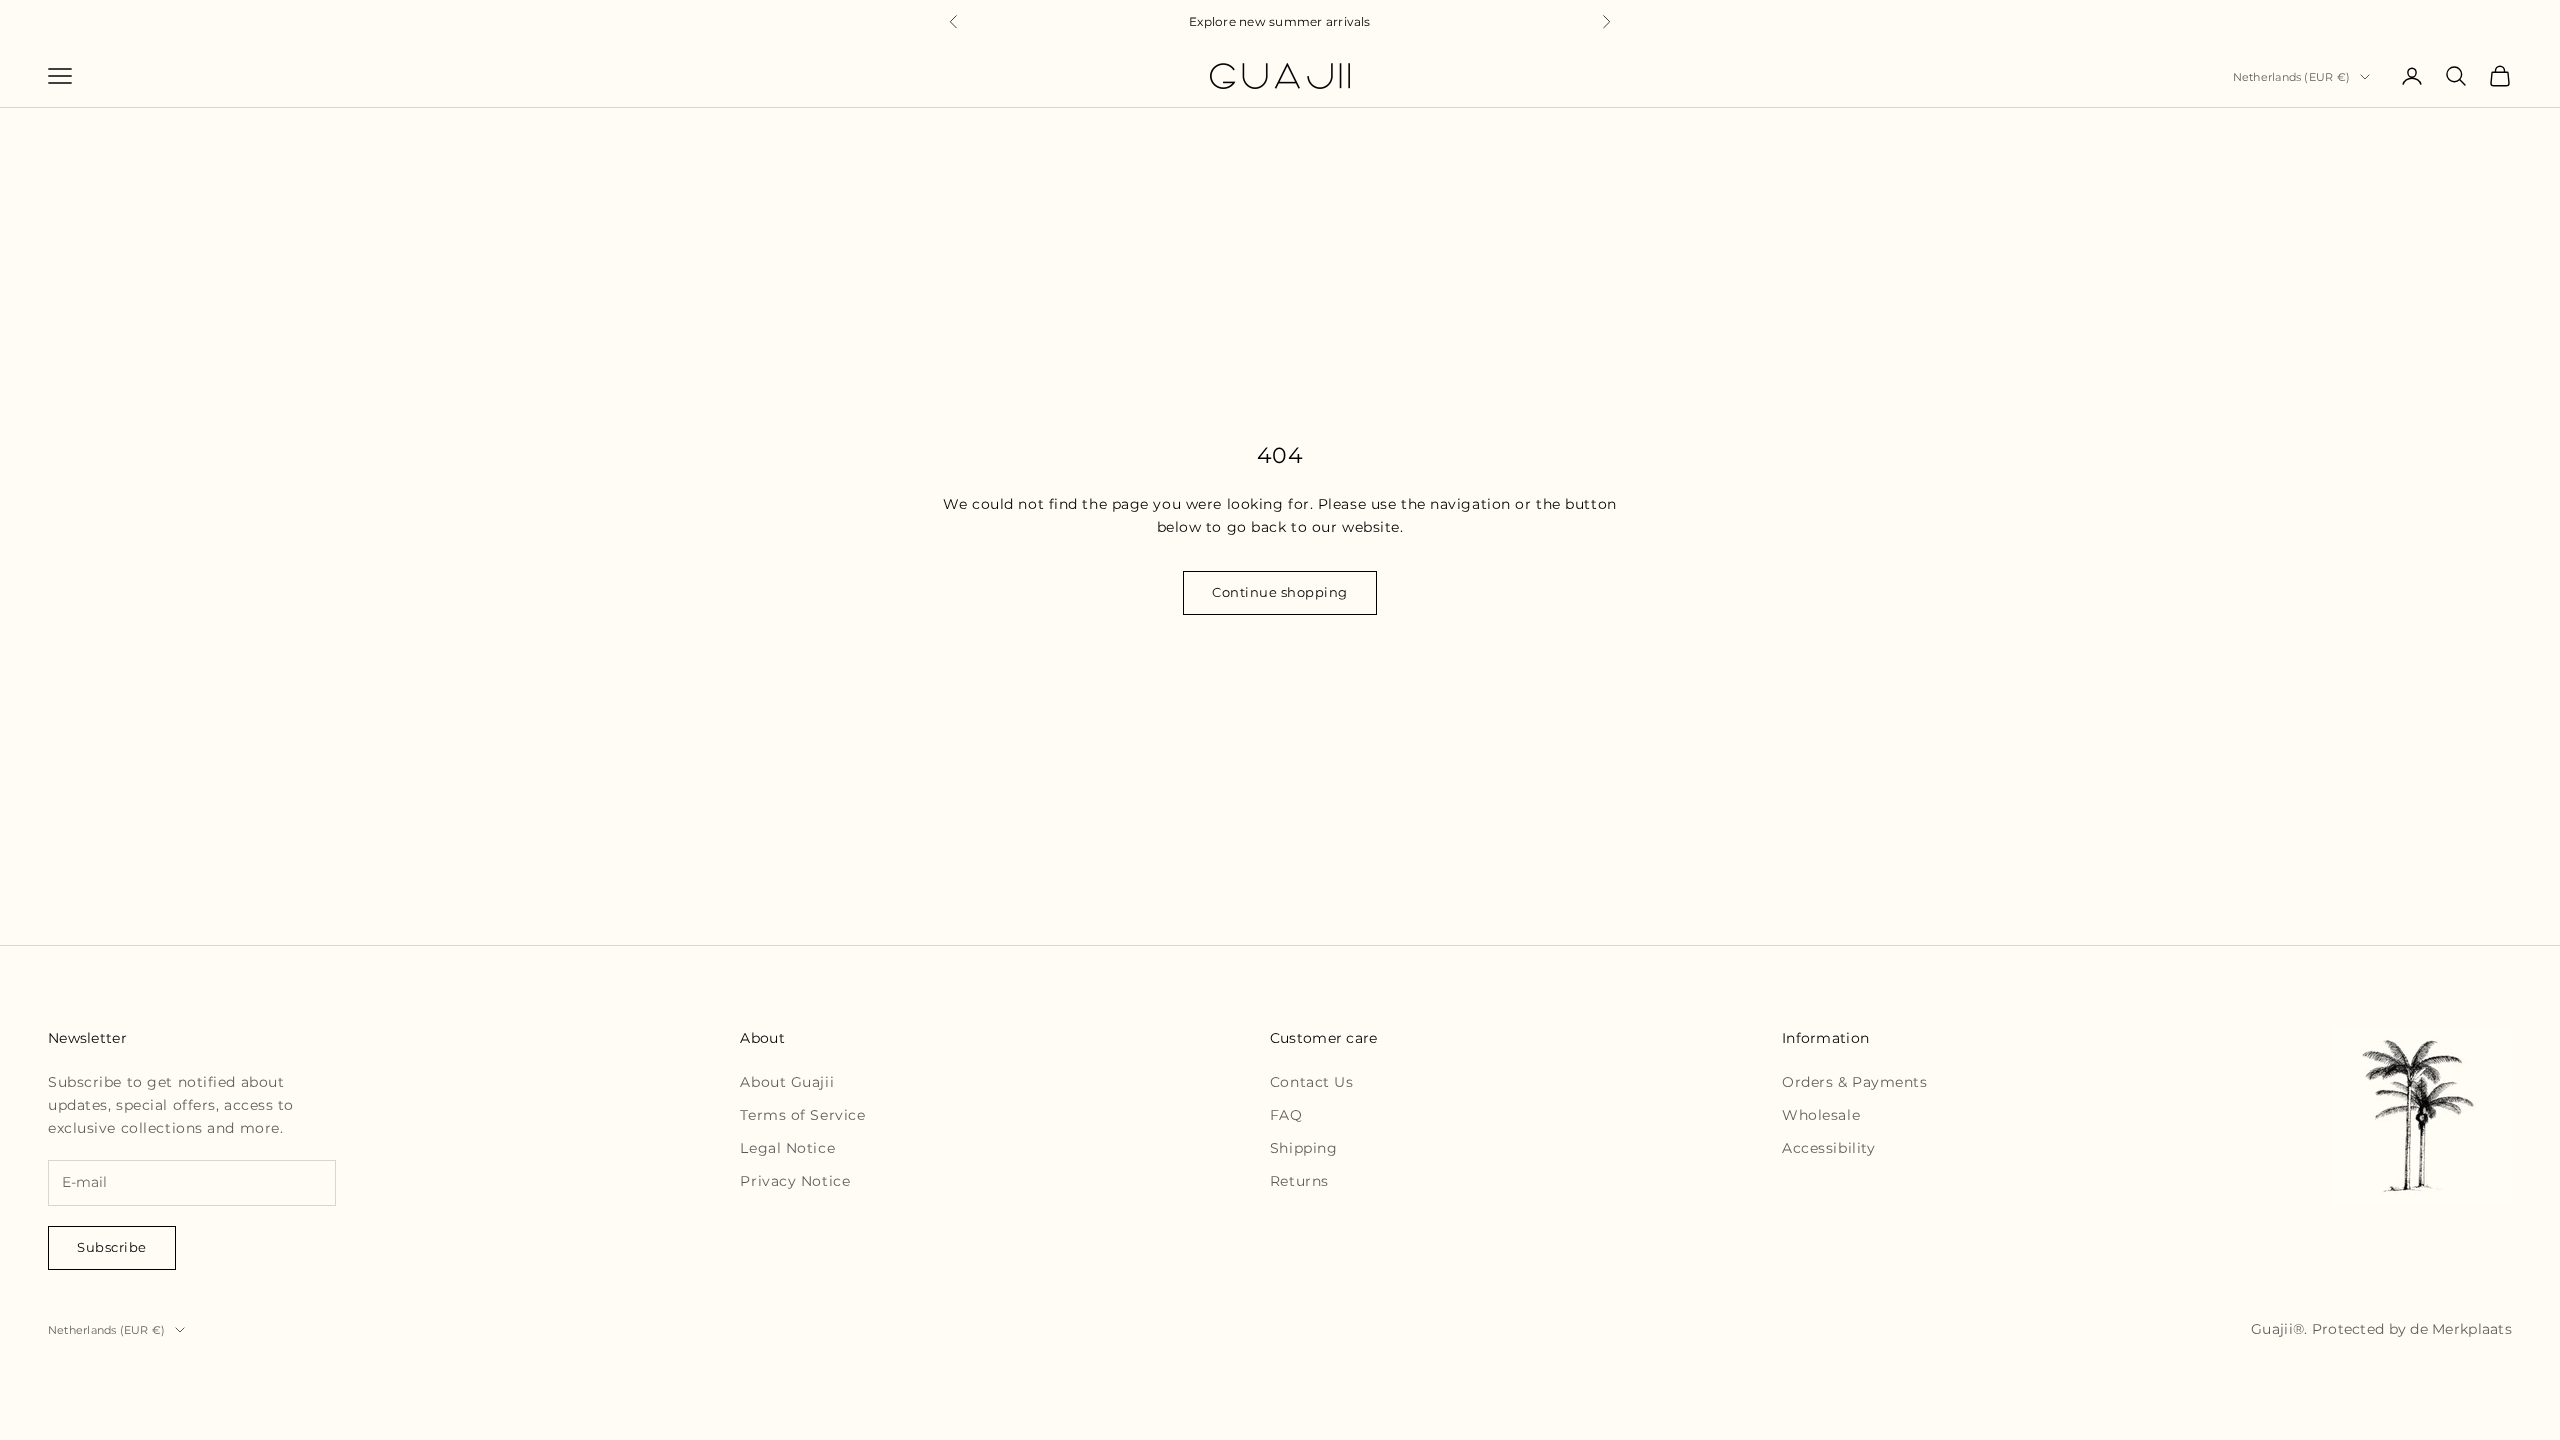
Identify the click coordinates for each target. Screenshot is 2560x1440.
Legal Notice (787, 1148)
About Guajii (787, 1082)
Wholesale (1821, 1115)
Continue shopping (1280, 592)
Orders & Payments (1855, 1082)
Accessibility (1828, 1148)
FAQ (1286, 1115)
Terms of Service (802, 1115)
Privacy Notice (795, 1181)
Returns (1299, 1181)
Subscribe (112, 1247)
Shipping (1303, 1148)
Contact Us (1312, 1082)
